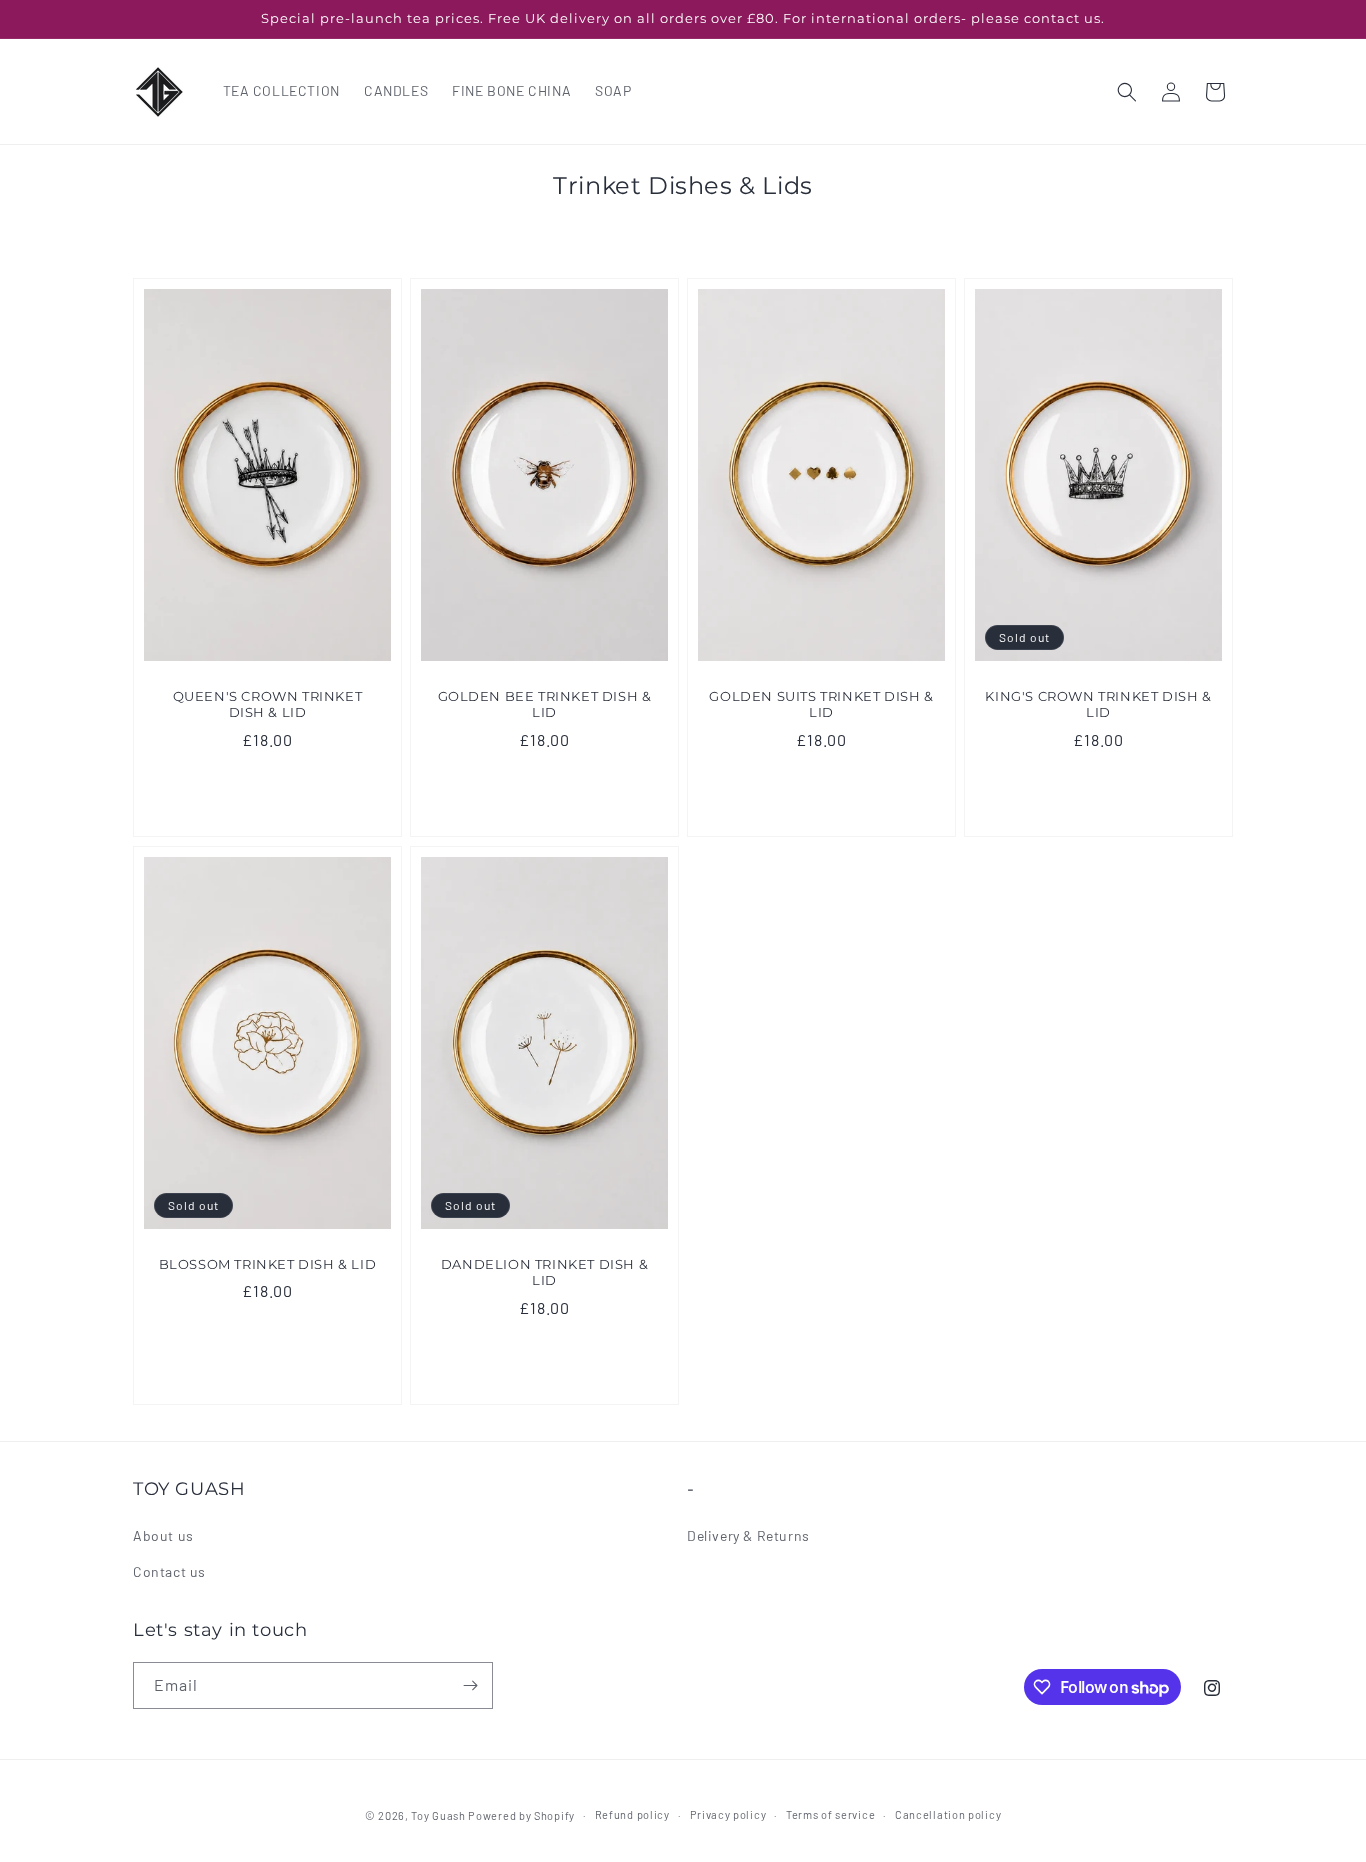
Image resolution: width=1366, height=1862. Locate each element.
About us (163, 1536)
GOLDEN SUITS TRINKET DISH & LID (821, 704)
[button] (1127, 92)
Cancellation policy (948, 1814)
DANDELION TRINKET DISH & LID (544, 1271)
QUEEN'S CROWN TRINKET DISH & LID (268, 704)
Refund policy (632, 1814)
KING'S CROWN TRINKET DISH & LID (1098, 704)
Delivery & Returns (748, 1536)
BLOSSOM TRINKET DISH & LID (268, 1263)
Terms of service (830, 1814)
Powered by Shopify (521, 1815)
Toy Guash (438, 1815)
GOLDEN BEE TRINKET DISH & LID (545, 704)
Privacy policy (728, 1814)
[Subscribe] (470, 1685)
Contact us (169, 1571)
